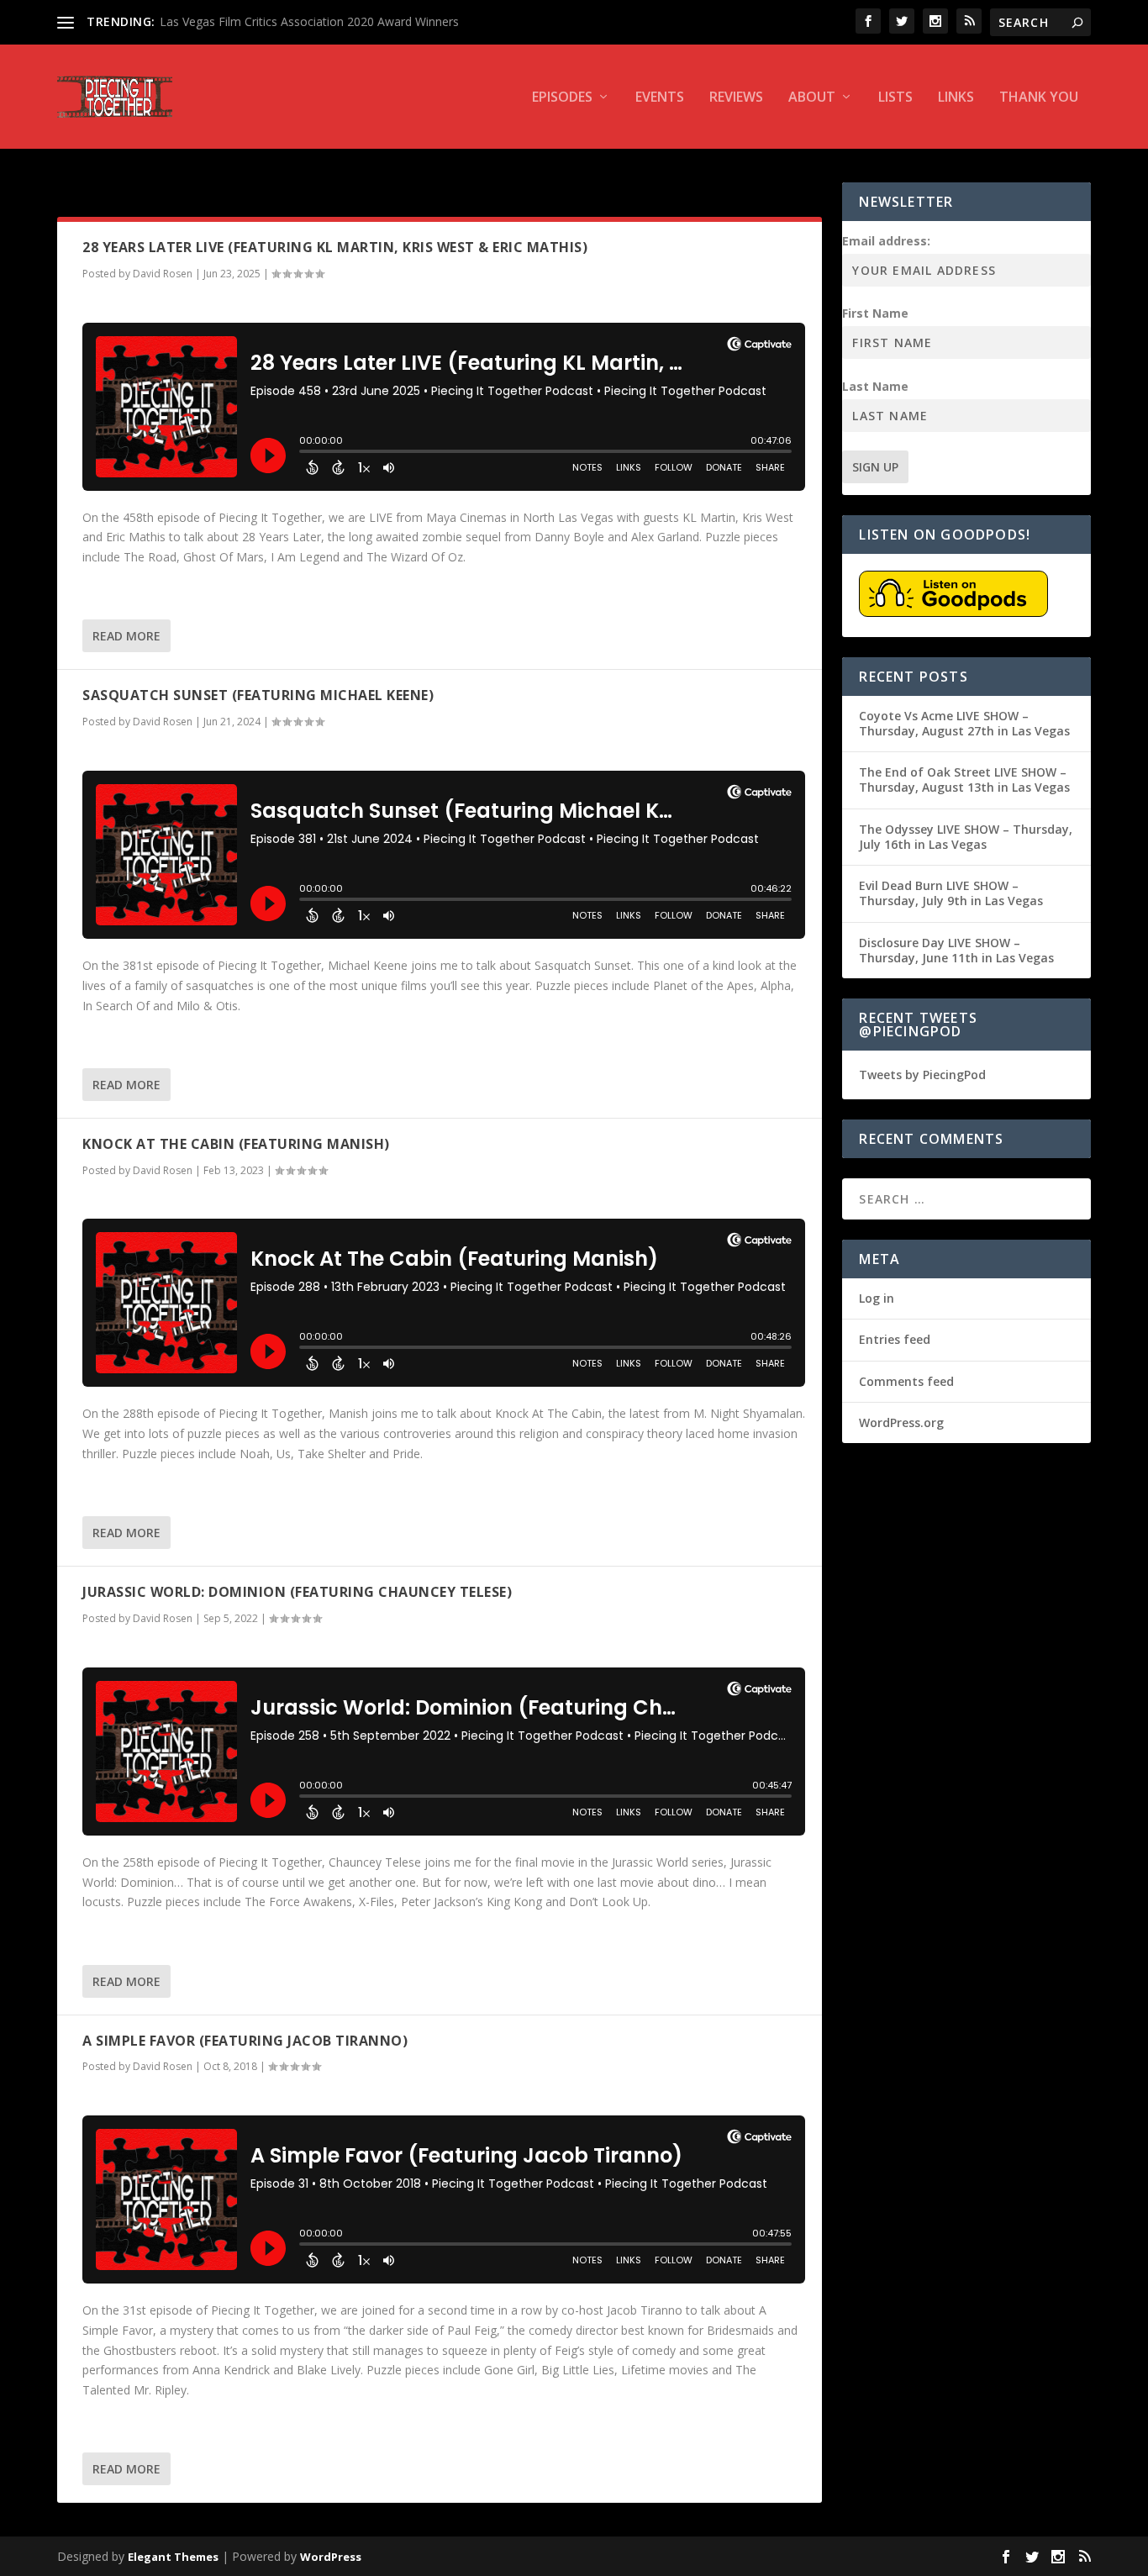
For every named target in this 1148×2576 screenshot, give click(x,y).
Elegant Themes (173, 2557)
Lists (895, 98)
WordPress (331, 2557)
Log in (877, 1298)
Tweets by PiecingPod (922, 1075)
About (812, 98)
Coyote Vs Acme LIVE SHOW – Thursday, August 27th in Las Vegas (964, 723)
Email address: (886, 241)
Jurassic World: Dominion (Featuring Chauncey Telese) (297, 1592)
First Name (875, 313)
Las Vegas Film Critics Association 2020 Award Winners (309, 21)
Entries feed (895, 1339)
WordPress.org (901, 1422)
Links (956, 98)
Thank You (1039, 98)
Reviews (736, 98)
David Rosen (163, 274)
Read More (126, 636)
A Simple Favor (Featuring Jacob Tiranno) (245, 2041)
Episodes (562, 98)
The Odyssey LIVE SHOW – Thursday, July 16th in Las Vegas (966, 837)
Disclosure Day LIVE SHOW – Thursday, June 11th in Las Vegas (956, 950)
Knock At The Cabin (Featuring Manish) (236, 1144)
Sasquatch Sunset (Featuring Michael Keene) (258, 695)
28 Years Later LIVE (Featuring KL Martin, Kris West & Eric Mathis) (335, 247)
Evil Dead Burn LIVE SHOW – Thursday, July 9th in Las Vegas (951, 893)
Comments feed (906, 1381)
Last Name (875, 386)
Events (660, 98)
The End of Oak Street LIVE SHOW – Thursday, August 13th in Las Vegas (964, 780)
